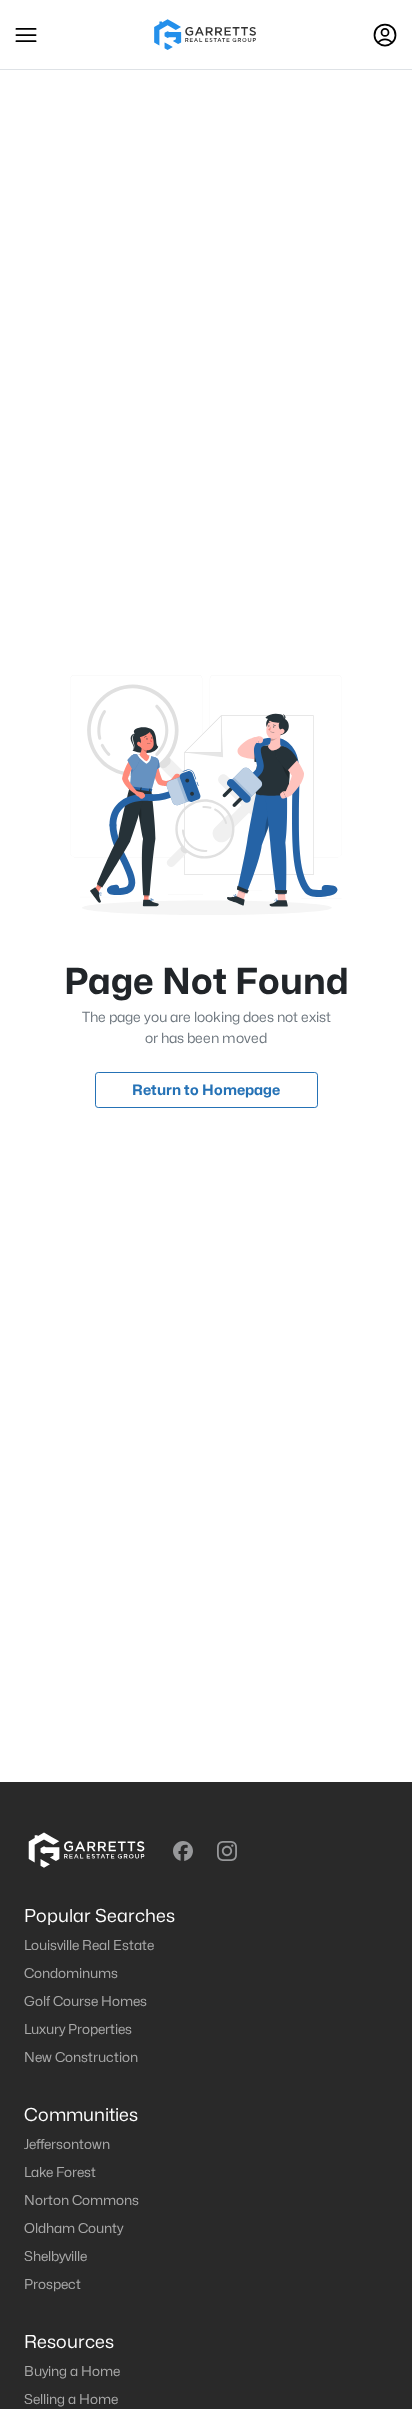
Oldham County (73, 2228)
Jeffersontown (67, 2144)
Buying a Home (72, 2371)
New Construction (81, 2057)
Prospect (52, 2284)
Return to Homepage (206, 1089)
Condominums (71, 1973)
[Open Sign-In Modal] (385, 35)
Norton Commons (81, 2200)
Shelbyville (55, 2256)
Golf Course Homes (85, 2001)
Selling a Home (71, 2399)
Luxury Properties (78, 2029)
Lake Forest (60, 2172)
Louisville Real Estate (89, 1945)
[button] (26, 35)
